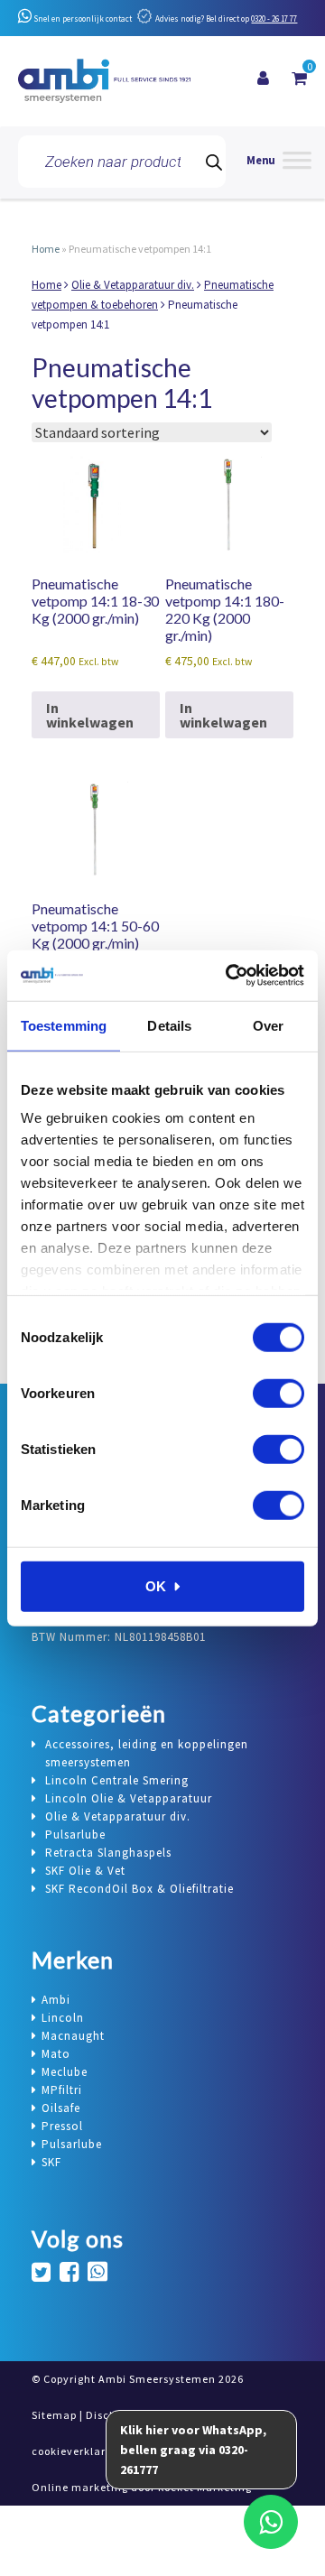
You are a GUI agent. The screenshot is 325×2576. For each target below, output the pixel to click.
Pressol (62, 2126)
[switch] (279, 1393)
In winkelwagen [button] (90, 715)
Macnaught (73, 2036)
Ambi (56, 2000)
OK (156, 1585)
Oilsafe (61, 2108)
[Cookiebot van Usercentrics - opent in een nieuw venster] (229, 976)
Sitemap (54, 2415)
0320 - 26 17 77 (274, 19)
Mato (56, 2054)
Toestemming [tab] (64, 1025)
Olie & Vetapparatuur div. (133, 285)
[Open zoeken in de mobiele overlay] (122, 162)
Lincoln (63, 2018)
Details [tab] (169, 1025)
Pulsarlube (72, 2144)
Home (46, 249)
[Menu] (279, 162)
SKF (51, 2162)
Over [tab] (268, 1025)
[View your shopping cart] (299, 79)
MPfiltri (62, 2090)
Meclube (65, 2072)
